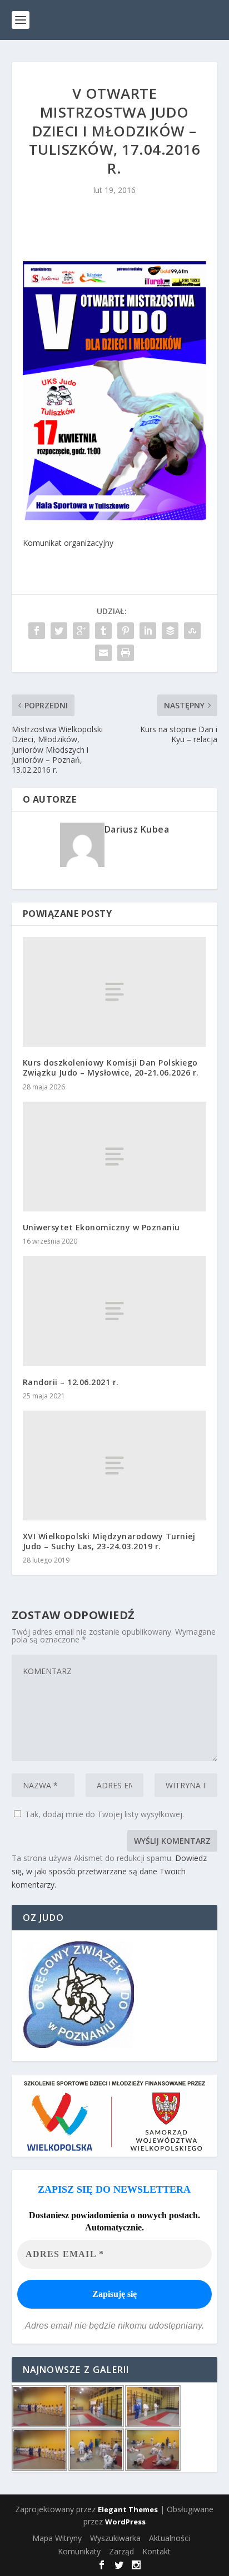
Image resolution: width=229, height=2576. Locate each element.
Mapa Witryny (57, 2538)
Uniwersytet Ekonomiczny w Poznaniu (101, 1227)
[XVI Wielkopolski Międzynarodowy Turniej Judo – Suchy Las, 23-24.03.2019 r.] (115, 1466)
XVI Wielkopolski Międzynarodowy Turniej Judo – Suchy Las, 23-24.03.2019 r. (109, 1541)
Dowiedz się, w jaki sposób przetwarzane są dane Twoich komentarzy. (109, 1871)
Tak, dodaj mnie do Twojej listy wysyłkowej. (103, 1814)
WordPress (125, 2522)
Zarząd (121, 2551)
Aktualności (170, 2538)
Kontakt (156, 2551)
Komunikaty (79, 2551)
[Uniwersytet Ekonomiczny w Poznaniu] (115, 1157)
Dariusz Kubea (137, 829)
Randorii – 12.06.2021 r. (71, 1382)
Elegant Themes (128, 2509)
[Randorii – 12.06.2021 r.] (115, 1311)
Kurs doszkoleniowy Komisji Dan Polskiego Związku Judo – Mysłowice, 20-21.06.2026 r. (111, 1068)
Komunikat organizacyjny (68, 543)
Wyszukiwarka (115, 2538)
